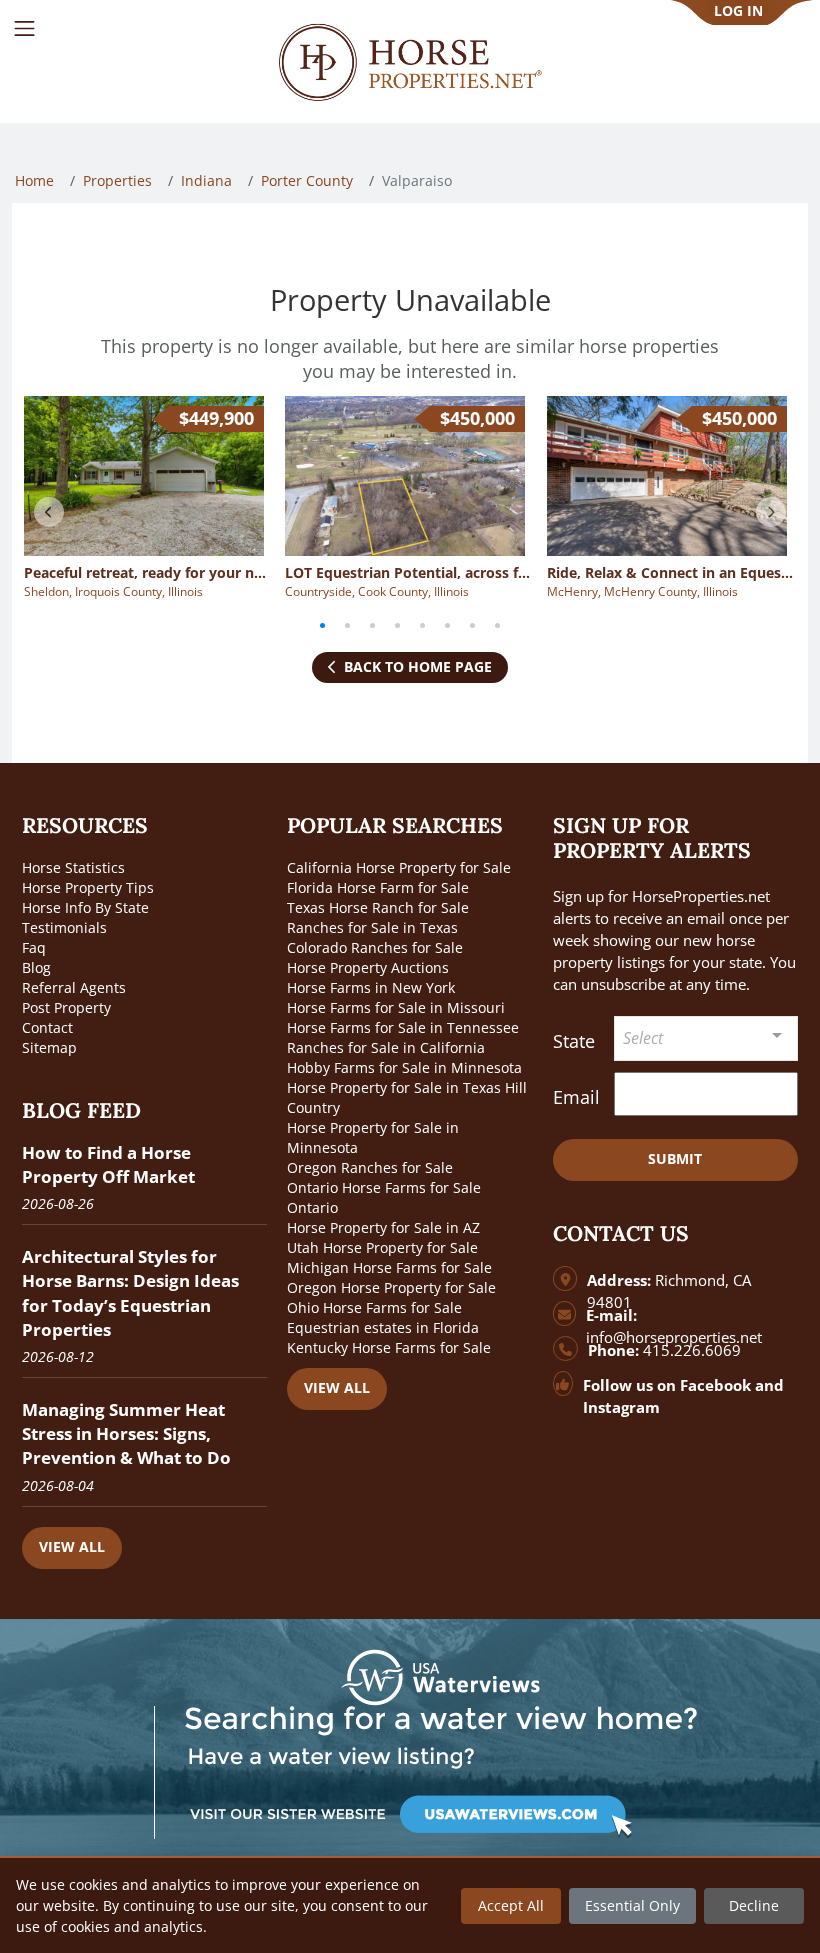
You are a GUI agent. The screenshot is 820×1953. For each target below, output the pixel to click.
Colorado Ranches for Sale (375, 947)
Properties (117, 180)
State (574, 1041)
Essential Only (632, 1905)
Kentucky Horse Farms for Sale (389, 1347)
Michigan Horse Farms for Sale (389, 1267)
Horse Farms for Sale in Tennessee (403, 1027)
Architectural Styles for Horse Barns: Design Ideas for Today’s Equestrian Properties (130, 1293)
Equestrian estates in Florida (383, 1327)
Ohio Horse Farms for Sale (374, 1307)
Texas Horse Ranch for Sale (378, 907)
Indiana (206, 180)
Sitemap (49, 1047)
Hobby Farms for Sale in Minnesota (404, 1067)
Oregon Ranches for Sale (370, 1167)
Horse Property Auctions (368, 967)
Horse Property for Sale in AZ (383, 1227)
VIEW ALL (72, 1546)
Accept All (511, 1905)
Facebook (715, 1385)
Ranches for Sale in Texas (372, 927)
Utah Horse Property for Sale (382, 1247)
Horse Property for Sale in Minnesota (373, 1137)
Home (34, 180)
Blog (36, 967)
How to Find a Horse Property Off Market (108, 1164)
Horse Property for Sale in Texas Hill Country (407, 1097)
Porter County (307, 180)
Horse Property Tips (88, 887)
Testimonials (64, 927)
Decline (754, 1905)
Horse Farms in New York (371, 987)
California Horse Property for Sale (399, 867)
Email (576, 1097)
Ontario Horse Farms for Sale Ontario (384, 1197)
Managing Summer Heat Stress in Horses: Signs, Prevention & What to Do (126, 1433)
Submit (675, 1158)
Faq (34, 947)
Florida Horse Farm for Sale (378, 887)
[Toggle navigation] (24, 28)
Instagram (621, 1407)
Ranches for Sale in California (386, 1047)
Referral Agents (74, 987)
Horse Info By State (85, 907)
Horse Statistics (73, 867)
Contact (47, 1027)
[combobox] (706, 1038)
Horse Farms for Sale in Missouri (396, 1007)
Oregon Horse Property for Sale (391, 1287)
